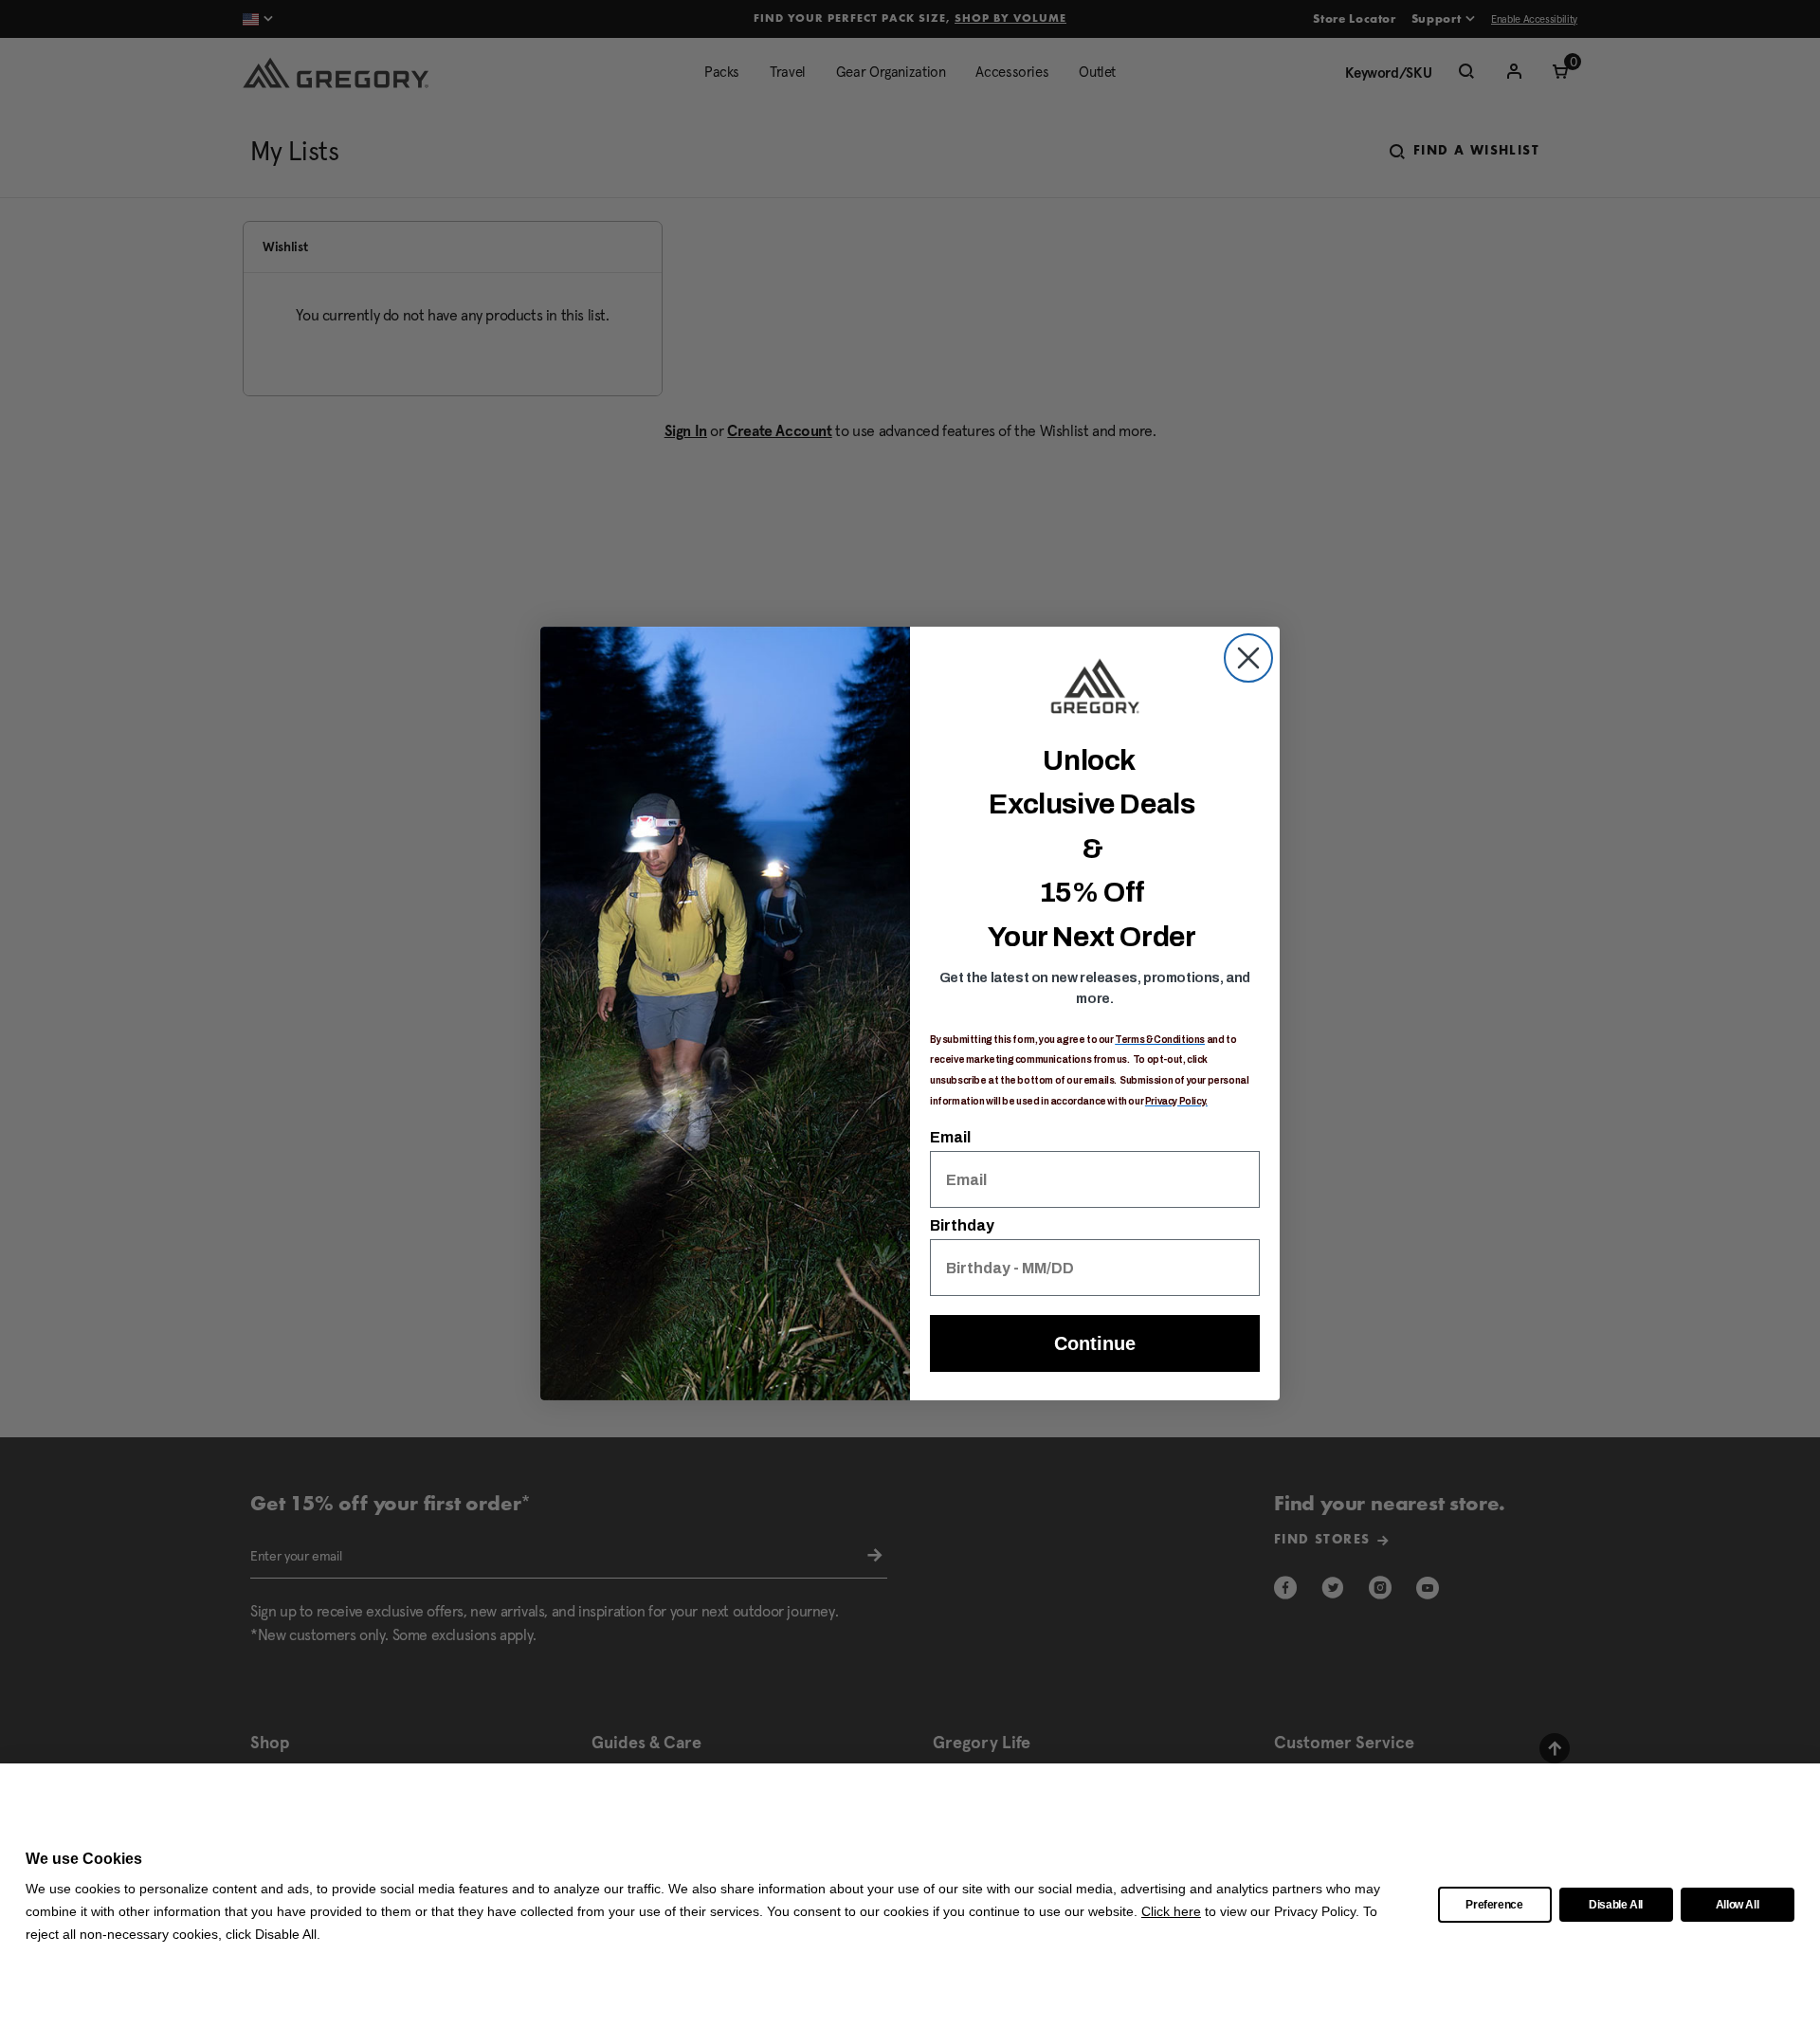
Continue (1095, 1343)
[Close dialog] (1248, 658)
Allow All (1738, 1905)
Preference (1494, 1905)
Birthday (962, 1225)
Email (950, 1137)
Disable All (1616, 1905)
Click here (1171, 1911)
